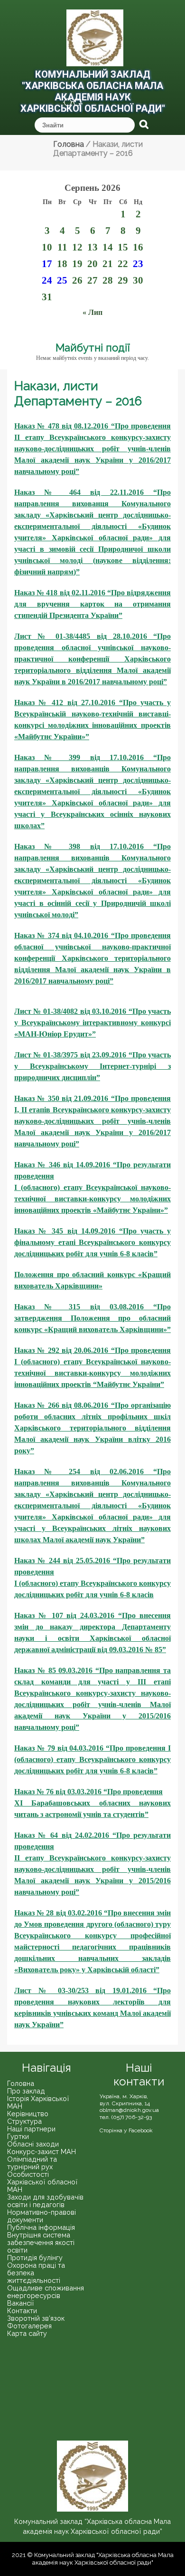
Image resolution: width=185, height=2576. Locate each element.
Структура (24, 2121)
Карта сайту (27, 2333)
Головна (21, 2083)
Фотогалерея (29, 2326)
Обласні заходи (33, 2144)
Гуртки (18, 2136)
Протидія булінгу (35, 2258)
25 (62, 280)
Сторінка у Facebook (126, 2130)
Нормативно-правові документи (42, 2216)
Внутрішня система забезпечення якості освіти (41, 2242)
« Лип (92, 312)
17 (47, 264)
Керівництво (28, 2114)
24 (47, 280)
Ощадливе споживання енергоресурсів (46, 2292)
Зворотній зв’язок (36, 2318)
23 (138, 264)
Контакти (22, 2311)
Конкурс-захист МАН (42, 2151)
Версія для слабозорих (68, 104)
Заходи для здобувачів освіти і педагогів (45, 2201)
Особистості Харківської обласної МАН (42, 2182)
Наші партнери (31, 2129)
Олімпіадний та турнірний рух (32, 2163)
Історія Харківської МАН (38, 2102)
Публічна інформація (41, 2227)
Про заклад (26, 2091)
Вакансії (21, 2303)
